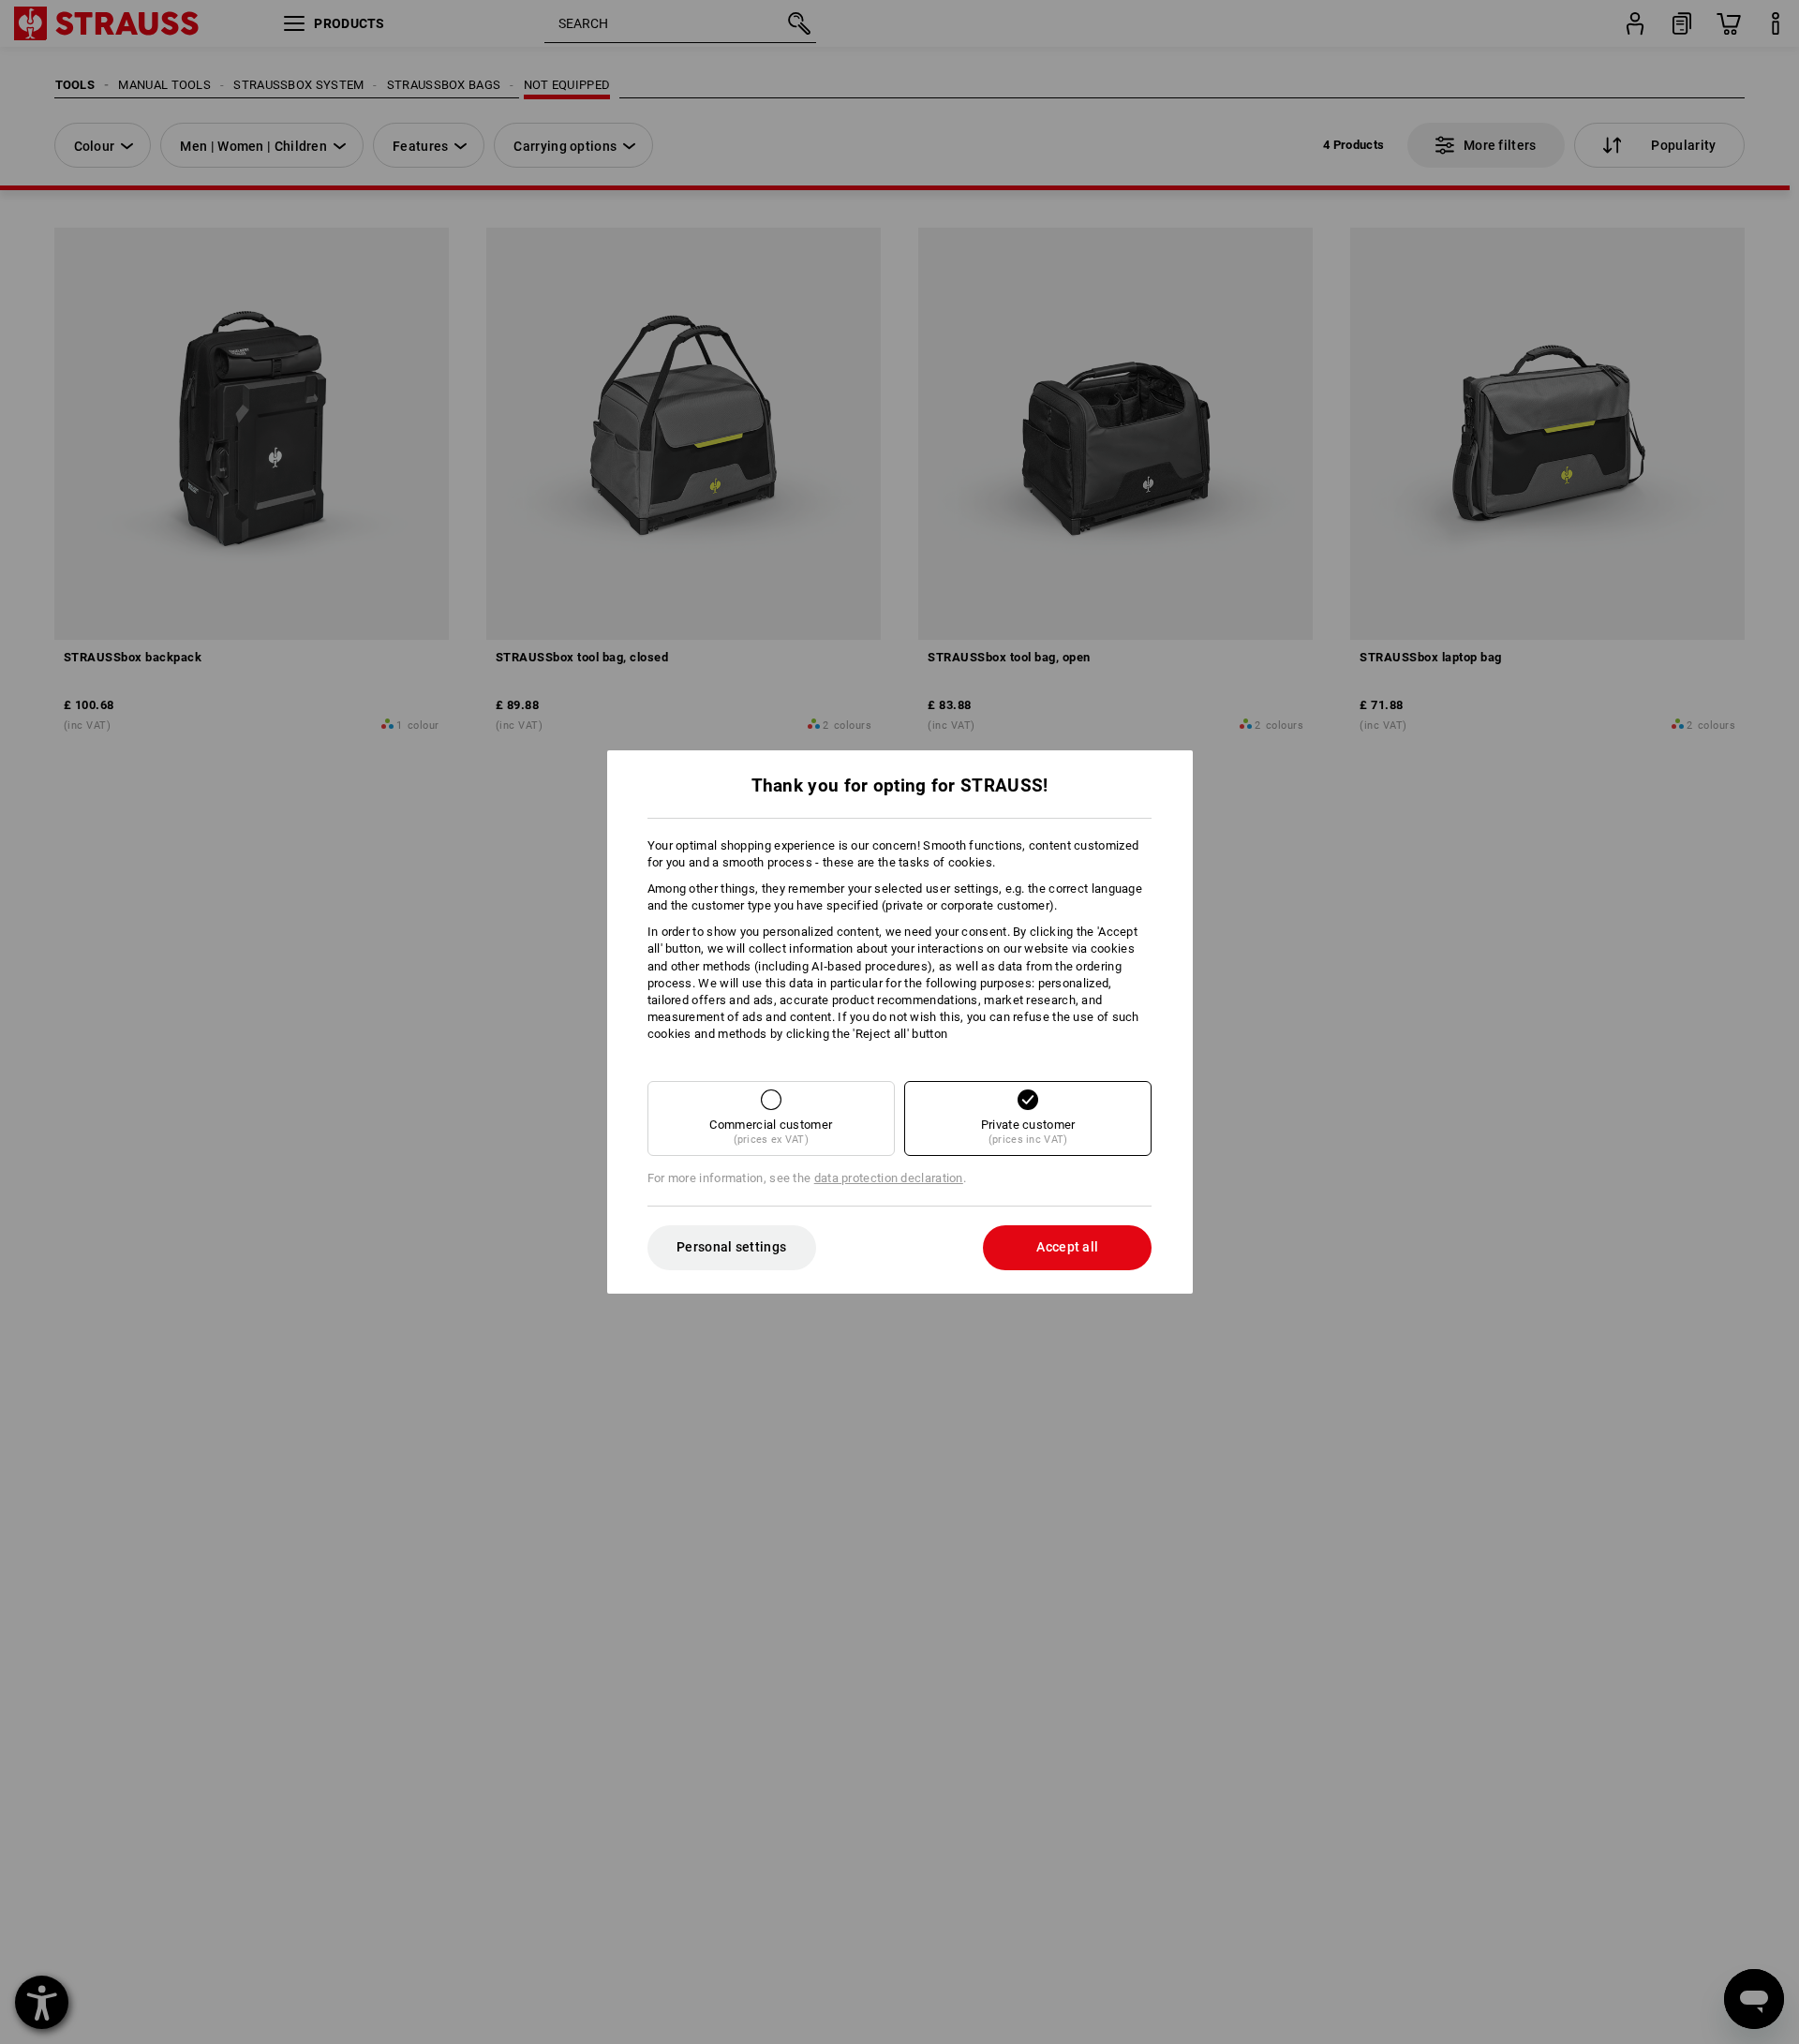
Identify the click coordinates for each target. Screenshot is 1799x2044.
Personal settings (731, 1247)
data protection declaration (889, 1178)
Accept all (1067, 1247)
